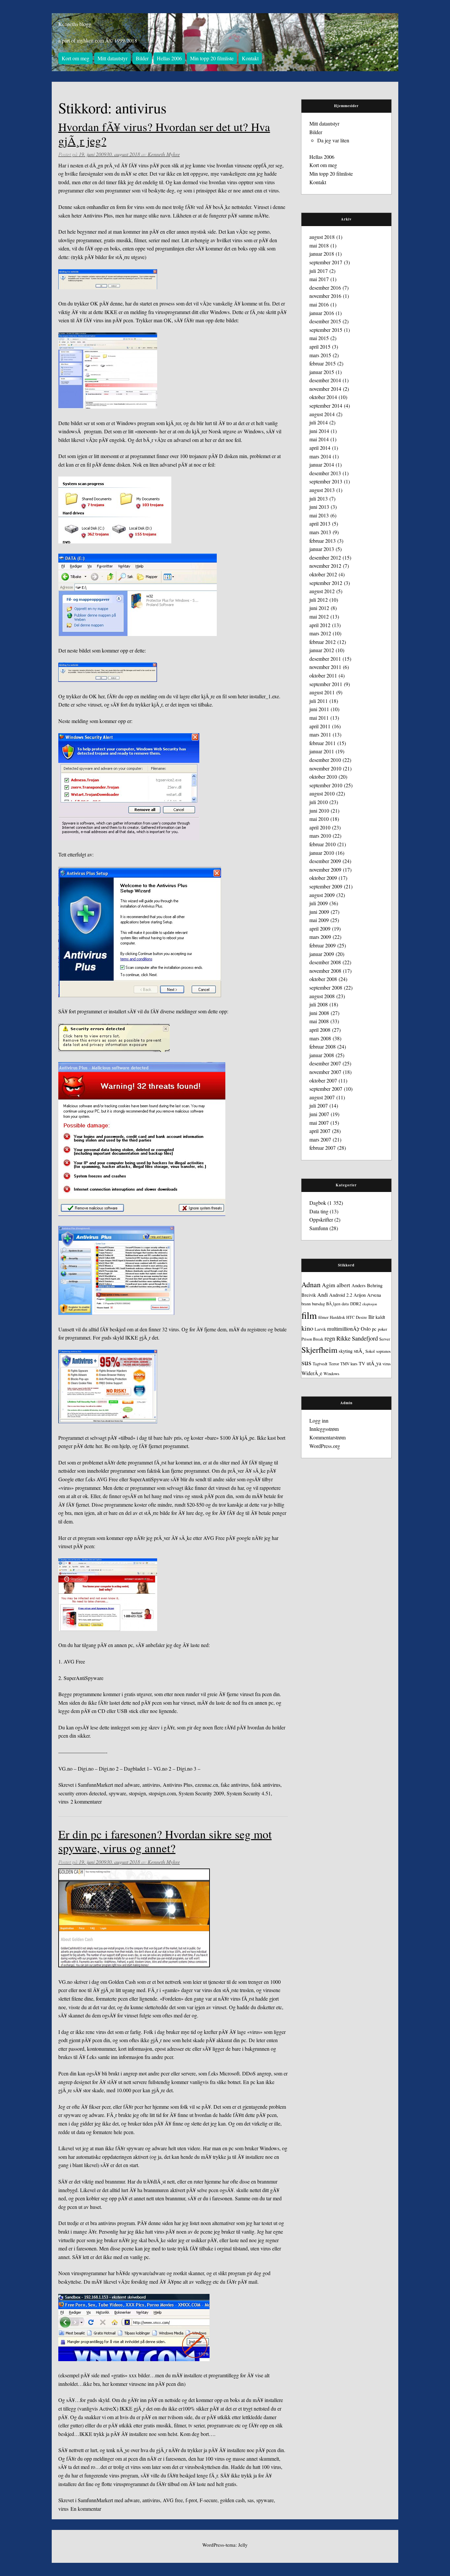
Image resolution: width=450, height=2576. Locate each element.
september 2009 (326, 886)
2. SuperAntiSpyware (81, 1678)
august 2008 (322, 996)
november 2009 (325, 869)
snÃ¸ (359, 1351)
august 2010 (322, 793)
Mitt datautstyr (112, 58)
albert (343, 1285)
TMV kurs (349, 1364)
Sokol (370, 1351)
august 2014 (322, 414)
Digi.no (86, 1768)
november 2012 (325, 566)
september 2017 (326, 262)
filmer (323, 1317)
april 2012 (320, 625)
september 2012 (326, 583)
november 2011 (325, 667)
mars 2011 (320, 734)
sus (306, 1362)
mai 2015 (319, 338)
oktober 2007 (323, 1080)
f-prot (191, 2500)
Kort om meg (75, 58)
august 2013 (322, 490)
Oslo (366, 1329)
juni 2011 (319, 709)
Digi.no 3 (186, 1768)
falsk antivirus (266, 1785)
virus (63, 1801)
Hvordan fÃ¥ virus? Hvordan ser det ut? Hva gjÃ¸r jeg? (164, 134)
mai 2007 (319, 1123)
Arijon (360, 1295)
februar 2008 (323, 1046)
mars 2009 (320, 937)
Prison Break (312, 1339)
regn (330, 1338)
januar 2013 (322, 549)
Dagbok (318, 1203)
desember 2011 (325, 659)
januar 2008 (322, 1055)
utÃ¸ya (374, 1363)
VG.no (65, 1768)
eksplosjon (370, 1304)
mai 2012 (319, 616)
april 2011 (320, 726)
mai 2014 (319, 439)
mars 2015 (320, 355)
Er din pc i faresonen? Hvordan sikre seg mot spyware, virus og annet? (165, 1841)
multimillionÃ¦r (343, 1329)
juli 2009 (319, 903)
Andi (323, 1295)
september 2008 (326, 987)
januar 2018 (322, 254)
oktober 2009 (323, 878)
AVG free (173, 2500)
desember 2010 (325, 760)
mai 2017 (319, 279)
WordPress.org (325, 1446)
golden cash (232, 2500)
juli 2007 (319, 1105)
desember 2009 (325, 861)
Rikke (343, 1338)
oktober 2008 (323, 979)
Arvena (374, 1295)
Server (385, 1339)
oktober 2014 (323, 397)
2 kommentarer (86, 1801)
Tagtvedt (320, 1364)
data (345, 1304)
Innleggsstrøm (324, 1429)
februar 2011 (323, 743)
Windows (331, 1374)
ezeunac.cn (207, 1785)
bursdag (318, 1304)
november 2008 (325, 971)
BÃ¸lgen (333, 1304)
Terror (334, 1364)
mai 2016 (319, 304)
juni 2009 (319, 912)
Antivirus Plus (178, 1785)
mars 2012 (320, 633)
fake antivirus (235, 1785)
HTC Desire (357, 1317)
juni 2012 (319, 608)
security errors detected (82, 1793)
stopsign (137, 1793)
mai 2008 (319, 1021)
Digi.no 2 (109, 1768)
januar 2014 (322, 464)
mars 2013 (320, 532)
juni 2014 (319, 431)
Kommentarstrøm (327, 1437)
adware (132, 1785)
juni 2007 (319, 1114)
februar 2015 (323, 363)
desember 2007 (325, 1063)
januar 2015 (322, 372)
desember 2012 (325, 557)
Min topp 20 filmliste (212, 58)
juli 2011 (319, 701)
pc (374, 1329)
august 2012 (322, 591)
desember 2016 (325, 288)
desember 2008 (325, 962)
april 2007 (320, 1131)
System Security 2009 (201, 1793)
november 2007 (325, 1072)
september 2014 (326, 405)
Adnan (311, 1284)
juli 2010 (319, 802)
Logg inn (319, 1420)
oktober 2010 (323, 777)
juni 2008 (319, 1013)
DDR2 (356, 1304)
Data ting (319, 1211)
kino (307, 1328)
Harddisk (337, 1317)
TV (362, 1363)
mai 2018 (319, 245)
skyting (346, 1351)
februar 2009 (323, 945)
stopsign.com (162, 1793)
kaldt (380, 1317)
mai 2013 (319, 515)
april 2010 (320, 827)
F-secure (209, 2500)
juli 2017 (319, 271)
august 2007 (322, 1097)
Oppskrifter (321, 1219)
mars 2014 (320, 456)
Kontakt (250, 58)
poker (382, 1329)
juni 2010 (319, 810)
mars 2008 (320, 1038)
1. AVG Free (72, 1661)
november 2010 (325, 768)
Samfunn (87, 1785)
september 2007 (326, 1089)
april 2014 (320, 448)
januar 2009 (322, 954)
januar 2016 (322, 313)
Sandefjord (365, 1338)
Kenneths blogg (75, 24)
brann (306, 1304)
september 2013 (326, 481)
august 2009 (322, 895)
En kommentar (86, 2509)
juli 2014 (319, 422)
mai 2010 (319, 819)
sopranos (383, 1351)
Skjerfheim (319, 1350)
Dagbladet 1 (137, 1768)
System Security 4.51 (249, 1793)
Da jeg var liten (333, 140)
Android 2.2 (341, 1295)
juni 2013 (319, 507)
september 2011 (326, 684)
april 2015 (320, 347)
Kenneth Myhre (164, 154)
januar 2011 (322, 751)
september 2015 (326, 330)
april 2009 (320, 928)
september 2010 (326, 785)
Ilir (371, 1317)
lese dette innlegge (109, 1727)
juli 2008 (319, 1004)
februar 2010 (323, 844)
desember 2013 (325, 473)
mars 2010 (320, 836)
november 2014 (325, 389)
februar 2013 (323, 541)
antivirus (151, 1785)
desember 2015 (325, 321)
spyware (117, 1793)
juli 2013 (319, 498)
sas (251, 2500)
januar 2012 (322, 650)
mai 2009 (319, 920)
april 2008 (320, 1030)
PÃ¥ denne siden (155, 2223)
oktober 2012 (323, 574)
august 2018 (322, 237)
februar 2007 (323, 1148)
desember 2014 (325, 380)
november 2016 (325, 296)
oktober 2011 (323, 675)
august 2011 (322, 692)
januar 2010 (322, 853)
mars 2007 (320, 1139)
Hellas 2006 (169, 58)
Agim (329, 1285)
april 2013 (320, 523)
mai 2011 (319, 718)
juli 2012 (319, 600)
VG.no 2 (162, 1768)
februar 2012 (323, 642)
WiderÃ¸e (312, 1373)
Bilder (142, 58)
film (309, 1315)
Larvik (320, 1329)
